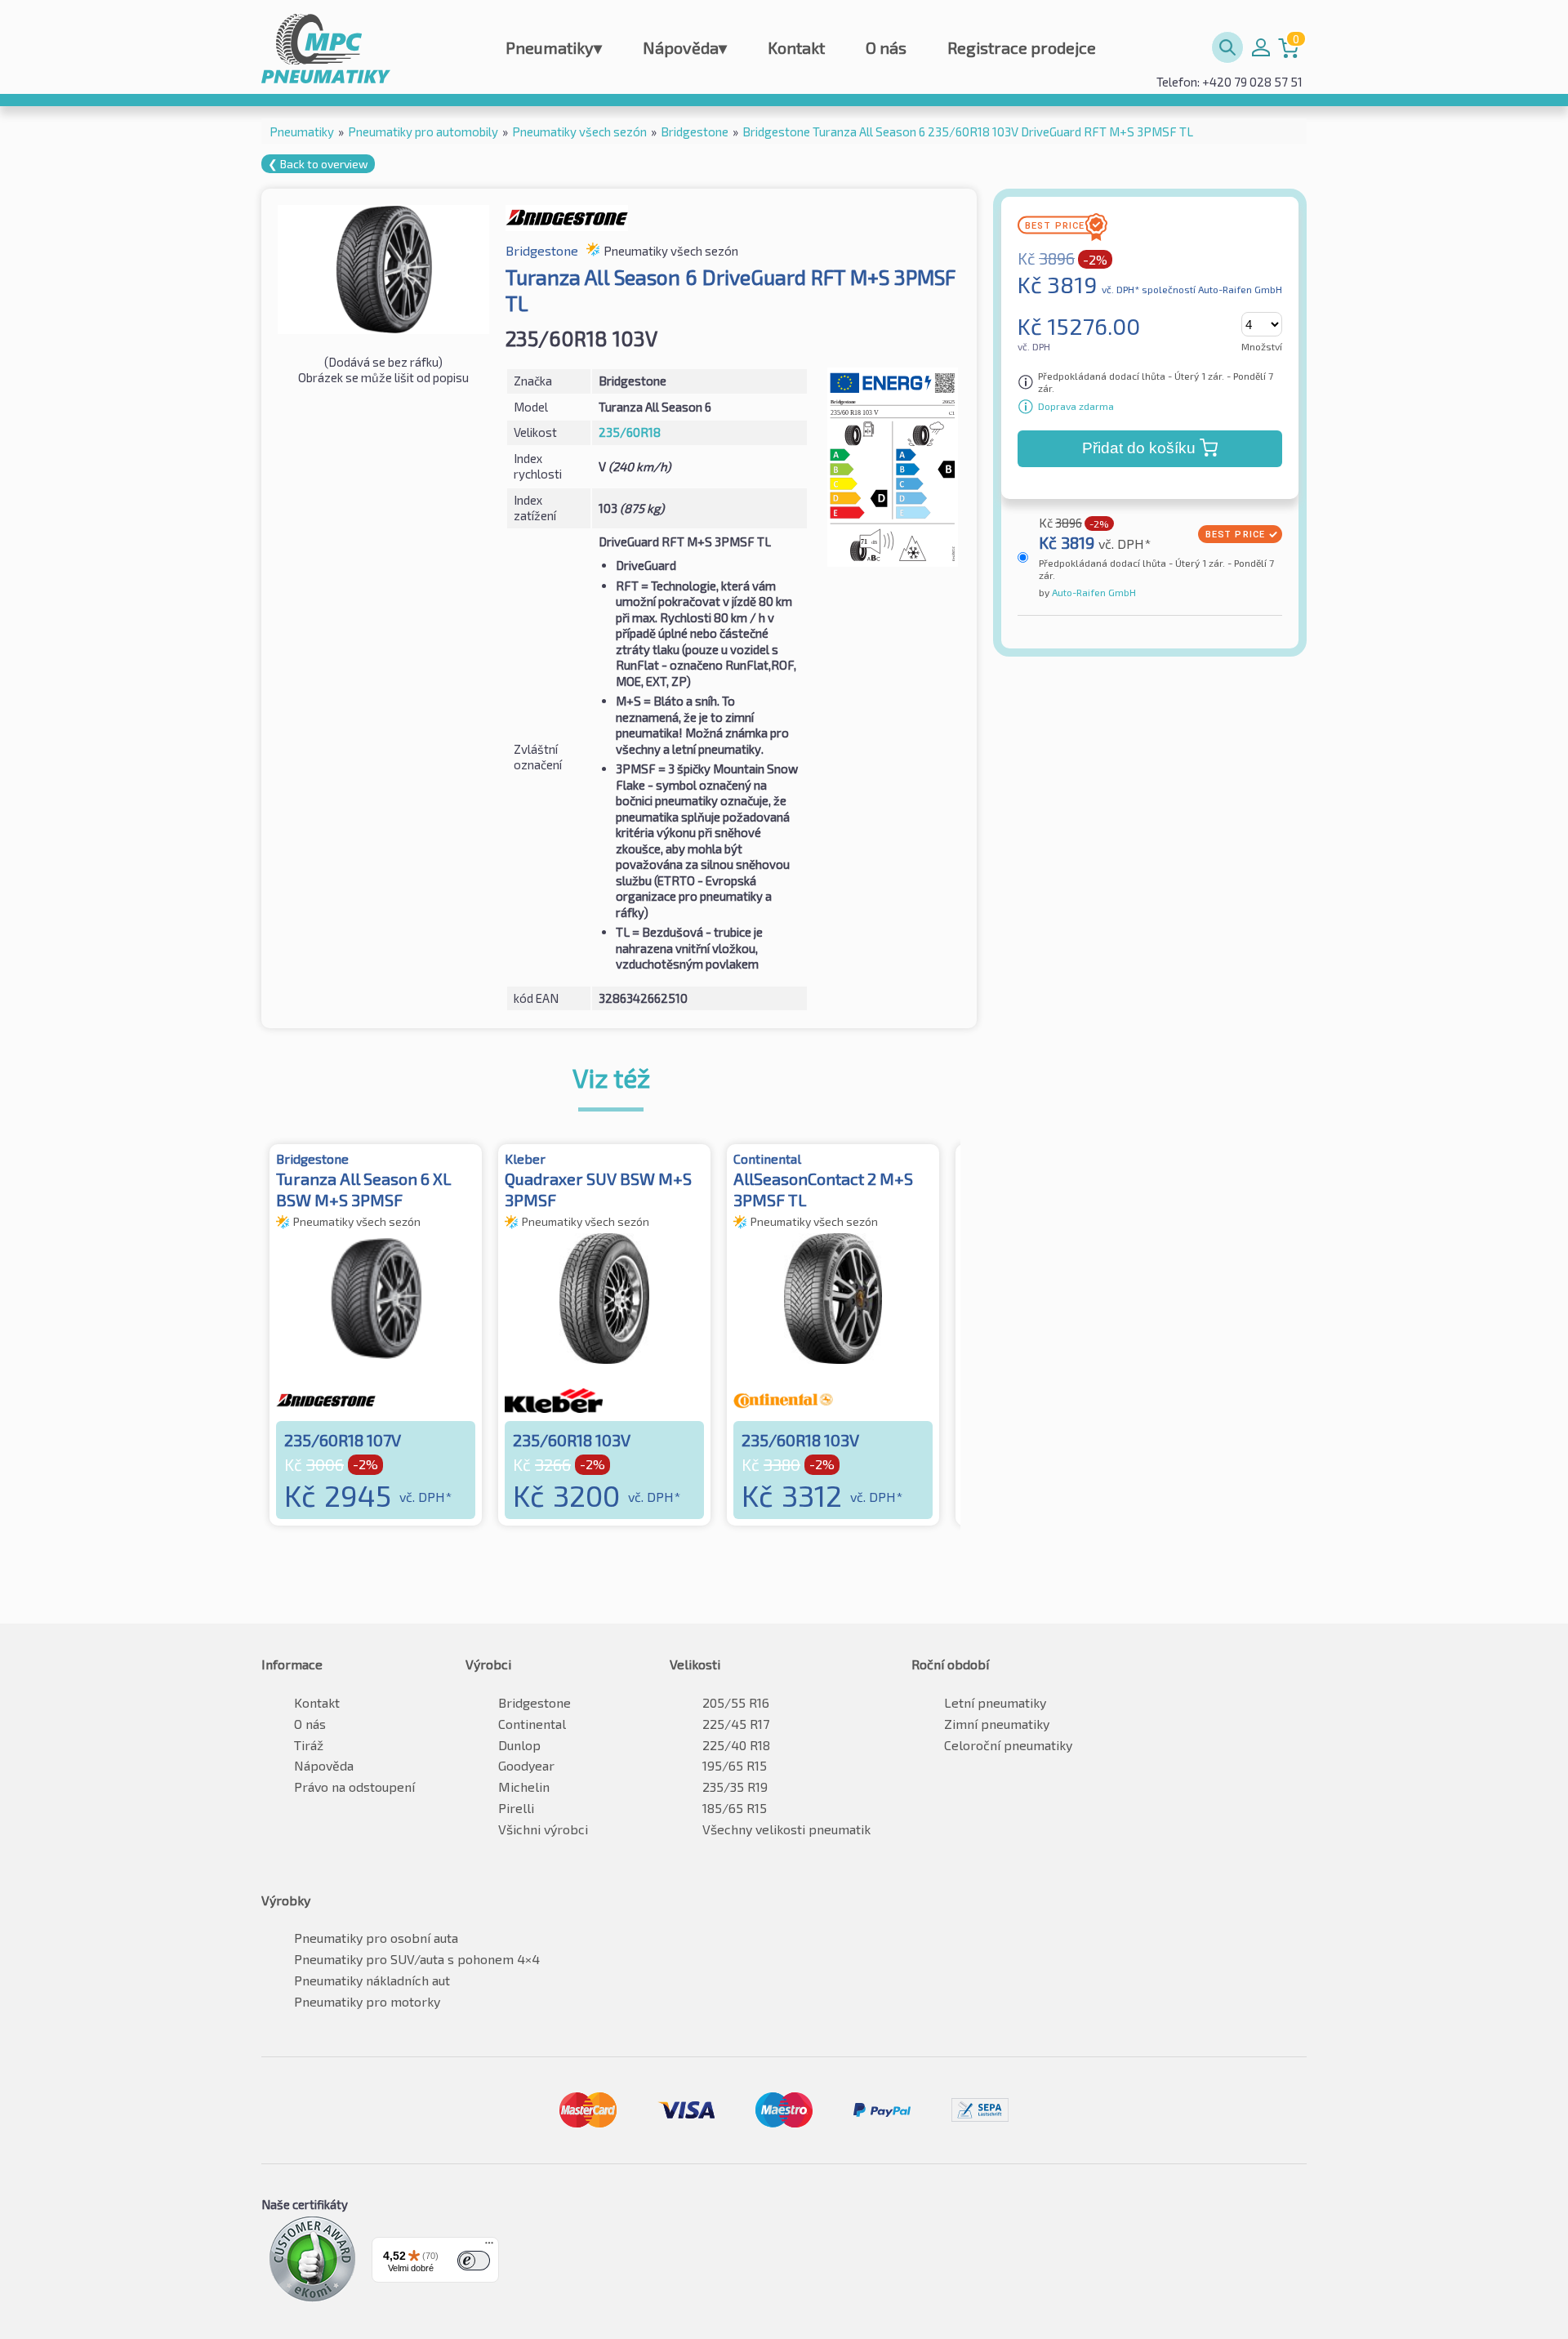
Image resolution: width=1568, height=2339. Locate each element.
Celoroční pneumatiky (1008, 1745)
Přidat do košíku (1139, 448)
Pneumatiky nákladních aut (372, 1980)
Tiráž (309, 1745)
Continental (532, 1724)
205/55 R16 (736, 1702)
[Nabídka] (489, 2247)
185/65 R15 (735, 1808)
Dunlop (519, 1745)
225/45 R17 (736, 1724)
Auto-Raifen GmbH (1093, 592)
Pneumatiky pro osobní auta (376, 1938)
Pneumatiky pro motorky (367, 2001)
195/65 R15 (735, 1765)
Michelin (524, 1787)
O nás (886, 47)
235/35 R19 (735, 1787)
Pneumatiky (554, 47)
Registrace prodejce (1022, 47)
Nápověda (685, 47)
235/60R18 (630, 432)
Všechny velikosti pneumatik (786, 1829)
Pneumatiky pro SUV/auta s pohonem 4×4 (417, 1959)
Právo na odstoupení (354, 1787)
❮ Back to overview (318, 164)
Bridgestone (535, 1702)
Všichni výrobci (543, 1829)
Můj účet (1261, 47)
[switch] (474, 2261)
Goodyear (526, 1765)
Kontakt (796, 47)
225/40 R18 (736, 1745)
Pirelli (516, 1808)
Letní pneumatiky (995, 1702)
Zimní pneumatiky (997, 1724)
